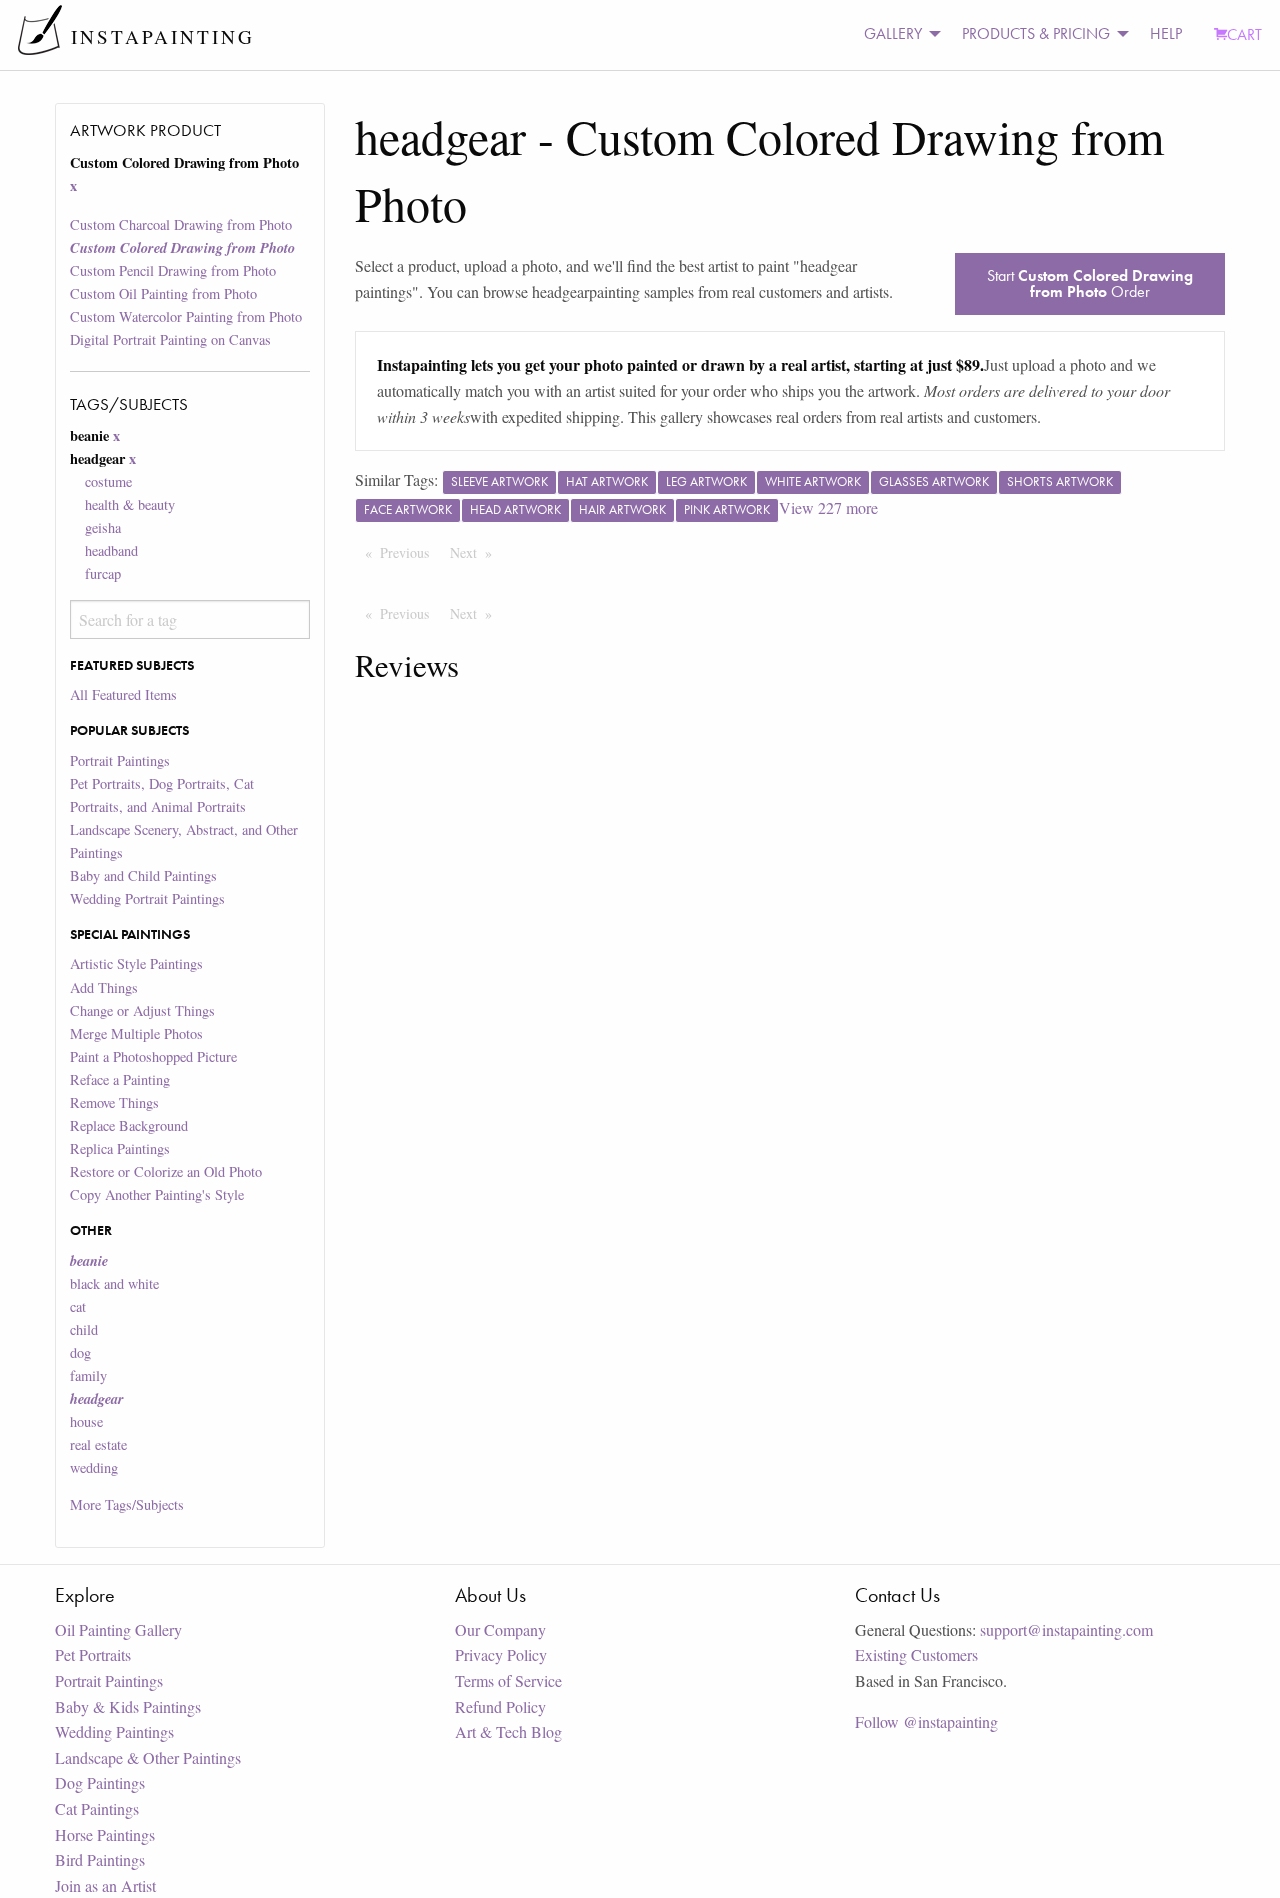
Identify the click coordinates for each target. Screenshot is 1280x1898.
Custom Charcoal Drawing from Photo (181, 224)
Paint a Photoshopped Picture (153, 1056)
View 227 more (828, 507)
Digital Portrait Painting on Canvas (170, 339)
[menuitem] (897, 34)
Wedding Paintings (114, 1731)
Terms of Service (508, 1680)
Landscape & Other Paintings (148, 1757)
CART (1244, 34)
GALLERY (893, 33)
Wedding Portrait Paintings (147, 898)
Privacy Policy (501, 1654)
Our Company (500, 1629)
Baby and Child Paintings (143, 875)
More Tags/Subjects (127, 1504)
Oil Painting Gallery (118, 1629)
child (84, 1329)
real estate (98, 1444)
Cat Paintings (97, 1808)
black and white (114, 1283)
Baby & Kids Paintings (128, 1706)
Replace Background (129, 1125)
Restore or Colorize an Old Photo (166, 1171)
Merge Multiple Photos (136, 1033)
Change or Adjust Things (142, 1010)
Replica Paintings (120, 1148)
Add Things (104, 987)
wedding (94, 1467)
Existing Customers (916, 1654)
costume (108, 481)
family (88, 1375)
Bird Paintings (100, 1859)
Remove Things (114, 1102)
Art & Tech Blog (508, 1731)
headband (111, 550)
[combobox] (189, 619)
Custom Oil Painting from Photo (163, 293)
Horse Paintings (105, 1834)
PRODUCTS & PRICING (1036, 33)
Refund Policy (500, 1706)
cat (78, 1306)
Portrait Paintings (120, 760)
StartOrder (1090, 283)
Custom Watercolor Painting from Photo (186, 316)
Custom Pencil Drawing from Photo (173, 270)
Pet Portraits (93, 1654)
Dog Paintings (100, 1782)
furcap (103, 573)
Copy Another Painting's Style (157, 1194)
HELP (1166, 33)
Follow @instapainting (926, 1721)
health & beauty (130, 504)
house (86, 1421)
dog (80, 1352)
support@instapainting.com (1066, 1629)
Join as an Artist (105, 1885)
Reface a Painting (120, 1079)
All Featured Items (123, 694)
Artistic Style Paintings (136, 963)
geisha (103, 527)
